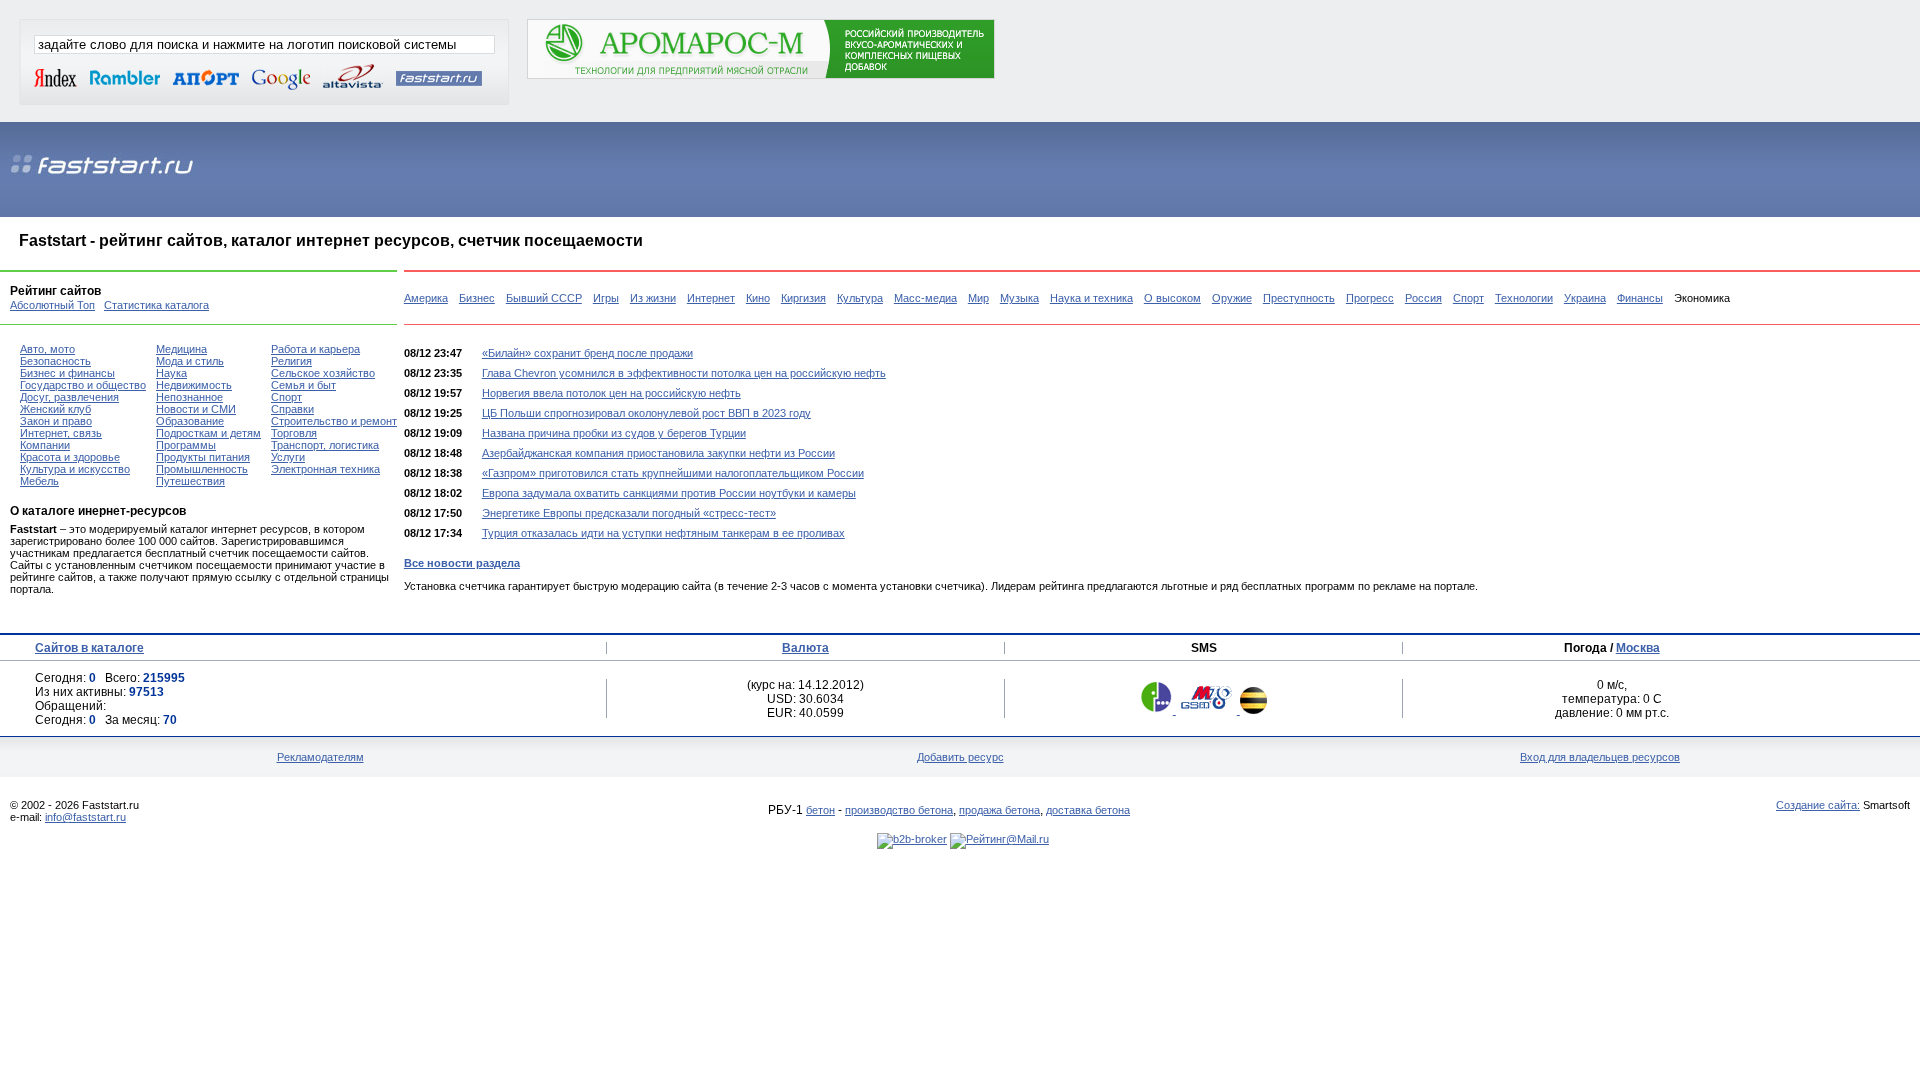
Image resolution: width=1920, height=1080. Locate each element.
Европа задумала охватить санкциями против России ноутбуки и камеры (669, 493)
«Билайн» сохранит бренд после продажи (587, 353)
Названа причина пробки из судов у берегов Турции (614, 433)
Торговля (294, 433)
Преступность (1299, 298)
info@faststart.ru (85, 817)
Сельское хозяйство (323, 373)
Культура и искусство (75, 469)
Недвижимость (194, 385)
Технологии (1524, 298)
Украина (1585, 298)
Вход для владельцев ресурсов (1600, 757)
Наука (171, 373)
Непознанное (189, 397)
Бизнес (477, 298)
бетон (820, 810)
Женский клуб (55, 409)
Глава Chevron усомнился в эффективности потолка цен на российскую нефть (684, 373)
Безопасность (55, 361)
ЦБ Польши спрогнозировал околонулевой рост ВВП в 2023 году (646, 413)
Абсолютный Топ (52, 305)
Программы (186, 445)
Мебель (39, 481)
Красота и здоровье (70, 457)
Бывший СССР (544, 298)
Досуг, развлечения (69, 397)
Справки (292, 409)
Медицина (181, 349)
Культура (860, 298)
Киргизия (803, 298)
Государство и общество (83, 385)
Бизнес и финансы (67, 373)
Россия (1423, 298)
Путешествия (190, 481)
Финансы (1640, 298)
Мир (978, 298)
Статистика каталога (156, 305)
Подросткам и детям (208, 433)
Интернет (711, 298)
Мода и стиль (190, 361)
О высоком (1172, 298)
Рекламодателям (320, 757)
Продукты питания (203, 457)
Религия (291, 361)
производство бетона (899, 810)
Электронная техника (325, 469)
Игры (606, 298)
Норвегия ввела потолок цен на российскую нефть (611, 393)
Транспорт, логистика (325, 445)
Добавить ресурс (960, 757)
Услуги (288, 457)
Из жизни (653, 298)
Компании (45, 445)
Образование (190, 421)
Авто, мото (47, 349)
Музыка (1019, 298)
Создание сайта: (1818, 805)
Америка (426, 298)
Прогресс (1370, 298)
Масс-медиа (925, 298)
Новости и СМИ (196, 409)
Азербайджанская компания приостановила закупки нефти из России (658, 453)
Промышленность (202, 469)
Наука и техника (1091, 298)
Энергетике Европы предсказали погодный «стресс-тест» (629, 513)
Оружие (1232, 298)
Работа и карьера (315, 349)
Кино (758, 298)
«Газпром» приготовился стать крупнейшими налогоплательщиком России (673, 473)
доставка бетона (1088, 810)
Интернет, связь (61, 433)
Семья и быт (303, 385)
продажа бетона (999, 810)
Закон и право (56, 421)
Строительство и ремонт (334, 421)
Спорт (1468, 298)
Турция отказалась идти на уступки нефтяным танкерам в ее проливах (663, 533)
